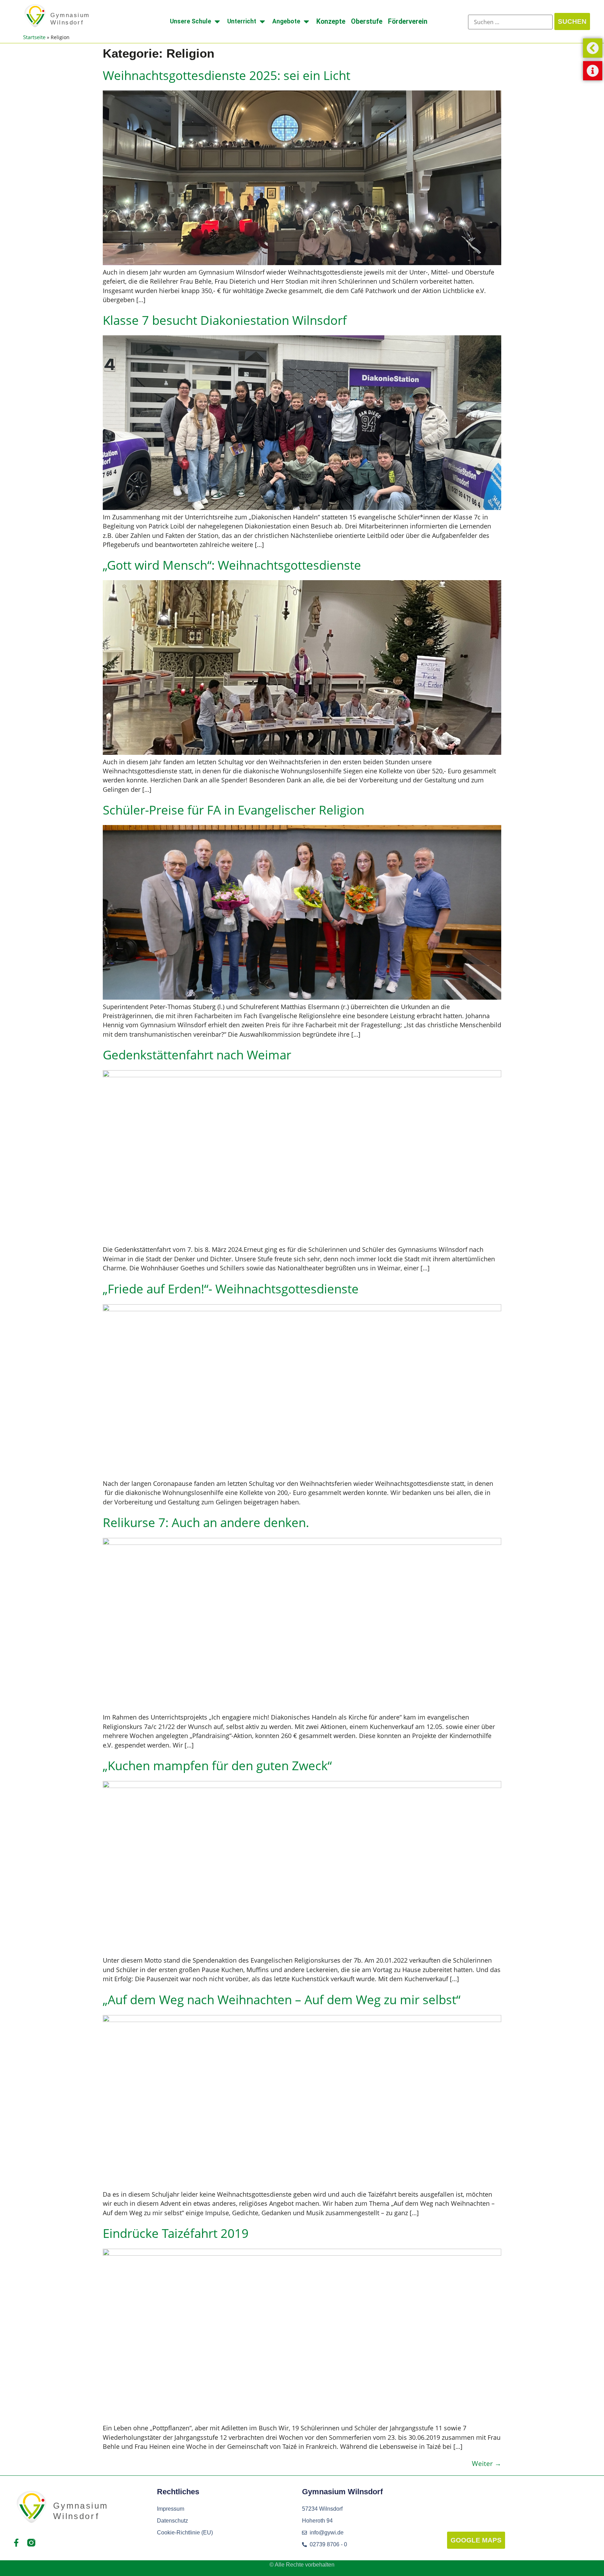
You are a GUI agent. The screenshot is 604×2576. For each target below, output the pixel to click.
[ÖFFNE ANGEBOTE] (306, 21)
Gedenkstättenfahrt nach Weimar (197, 1055)
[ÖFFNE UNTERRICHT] (262, 21)
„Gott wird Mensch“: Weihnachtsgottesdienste (232, 565)
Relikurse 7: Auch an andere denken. (206, 1522)
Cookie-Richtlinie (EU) (185, 2533)
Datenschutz (172, 2521)
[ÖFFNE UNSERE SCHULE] (217, 21)
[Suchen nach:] (510, 22)
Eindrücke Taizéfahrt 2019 (176, 2233)
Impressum (171, 2509)
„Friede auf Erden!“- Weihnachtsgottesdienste (231, 1289)
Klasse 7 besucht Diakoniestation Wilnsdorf (225, 320)
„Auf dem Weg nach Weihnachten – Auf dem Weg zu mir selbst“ (282, 1999)
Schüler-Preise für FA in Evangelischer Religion (233, 810)
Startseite (34, 37)
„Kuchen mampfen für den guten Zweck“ (217, 1765)
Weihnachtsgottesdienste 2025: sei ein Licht (226, 75)
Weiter (487, 2463)
